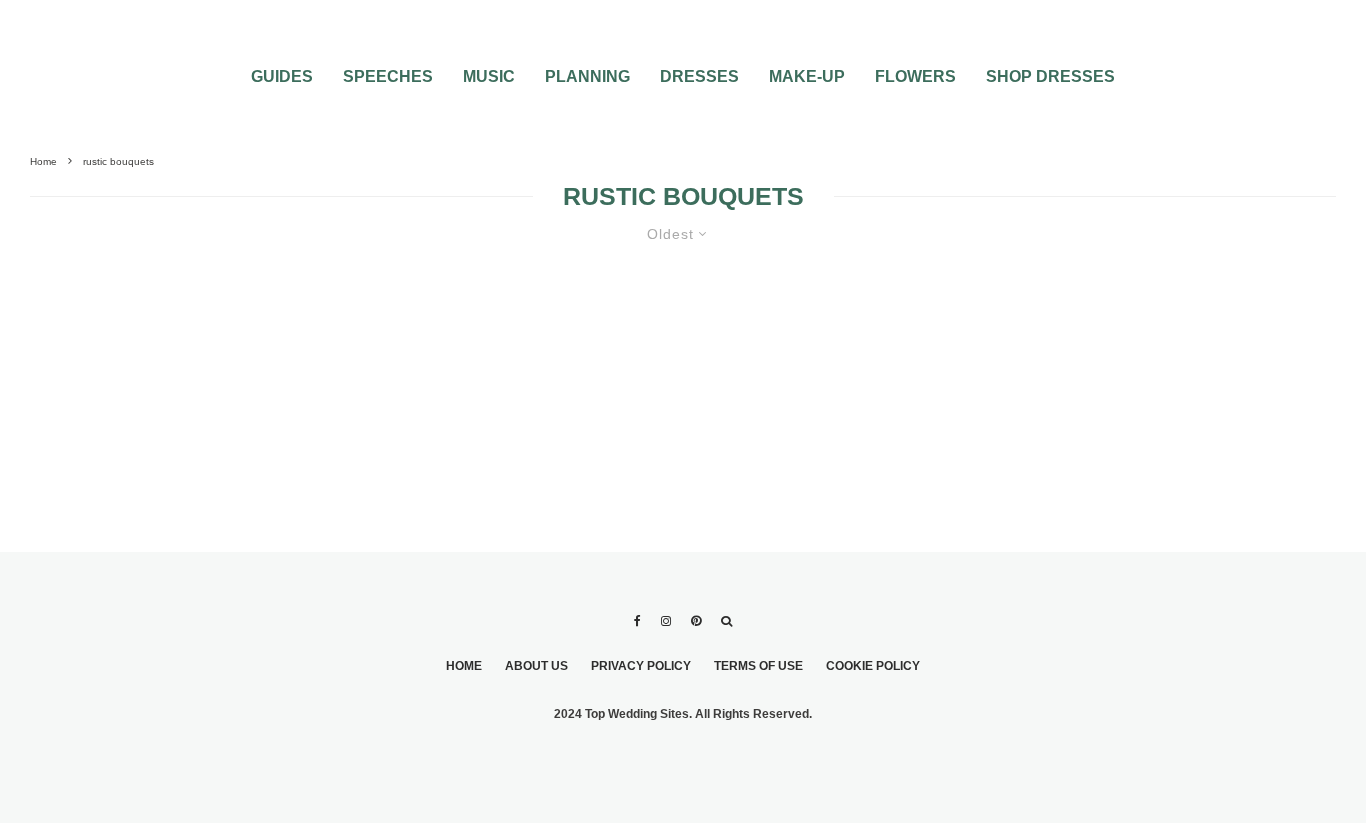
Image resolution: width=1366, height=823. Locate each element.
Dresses (699, 76)
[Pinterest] (696, 621)
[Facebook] (637, 621)
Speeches (388, 76)
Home (464, 666)
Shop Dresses (1050, 76)
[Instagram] (666, 621)
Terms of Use (758, 666)
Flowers (915, 76)
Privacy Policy (641, 666)
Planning (587, 76)
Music (489, 76)
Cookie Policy (873, 666)
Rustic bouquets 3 (164, 350)
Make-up (807, 76)
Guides (282, 76)
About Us (536, 666)
